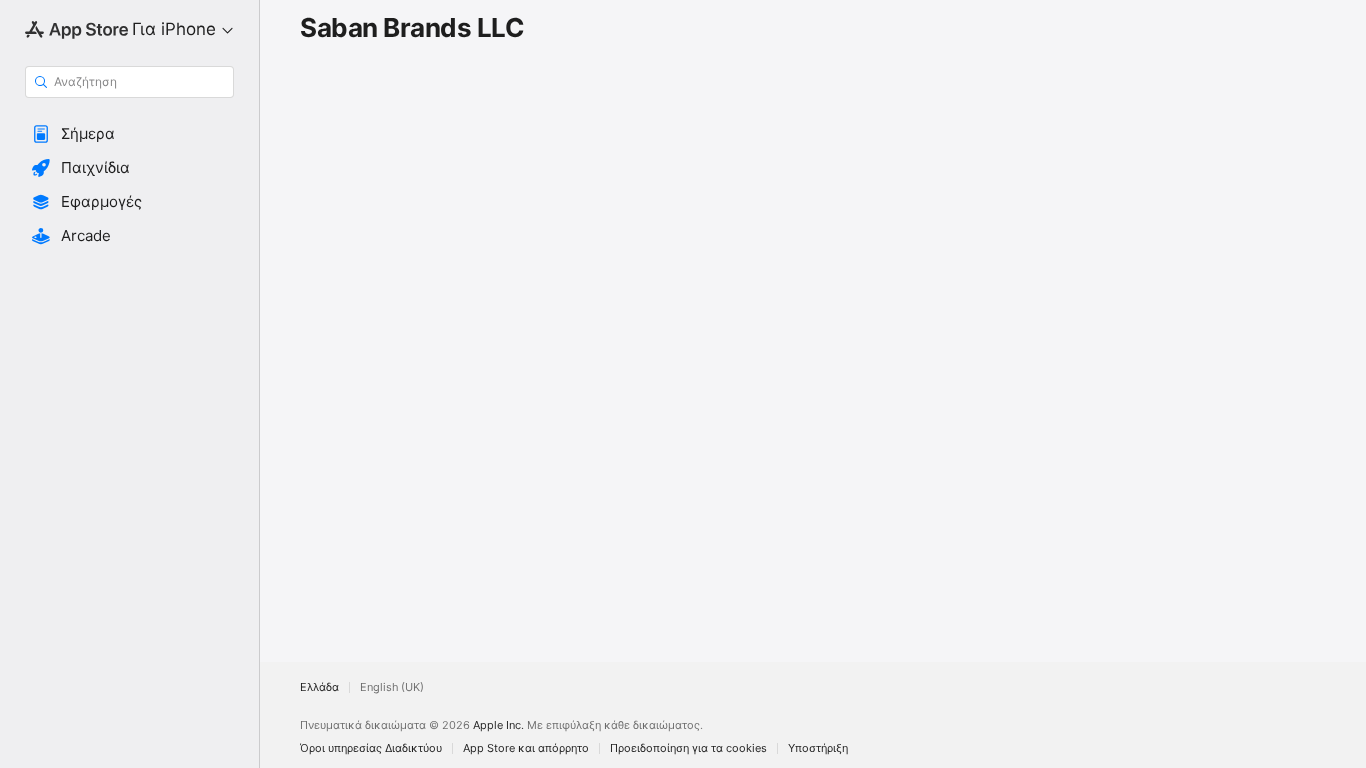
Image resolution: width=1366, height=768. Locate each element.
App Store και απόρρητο (526, 748)
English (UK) (392, 687)
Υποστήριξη (818, 748)
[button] (129, 134)
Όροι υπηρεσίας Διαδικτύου (371, 748)
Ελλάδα (319, 687)
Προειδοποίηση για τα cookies (688, 748)
